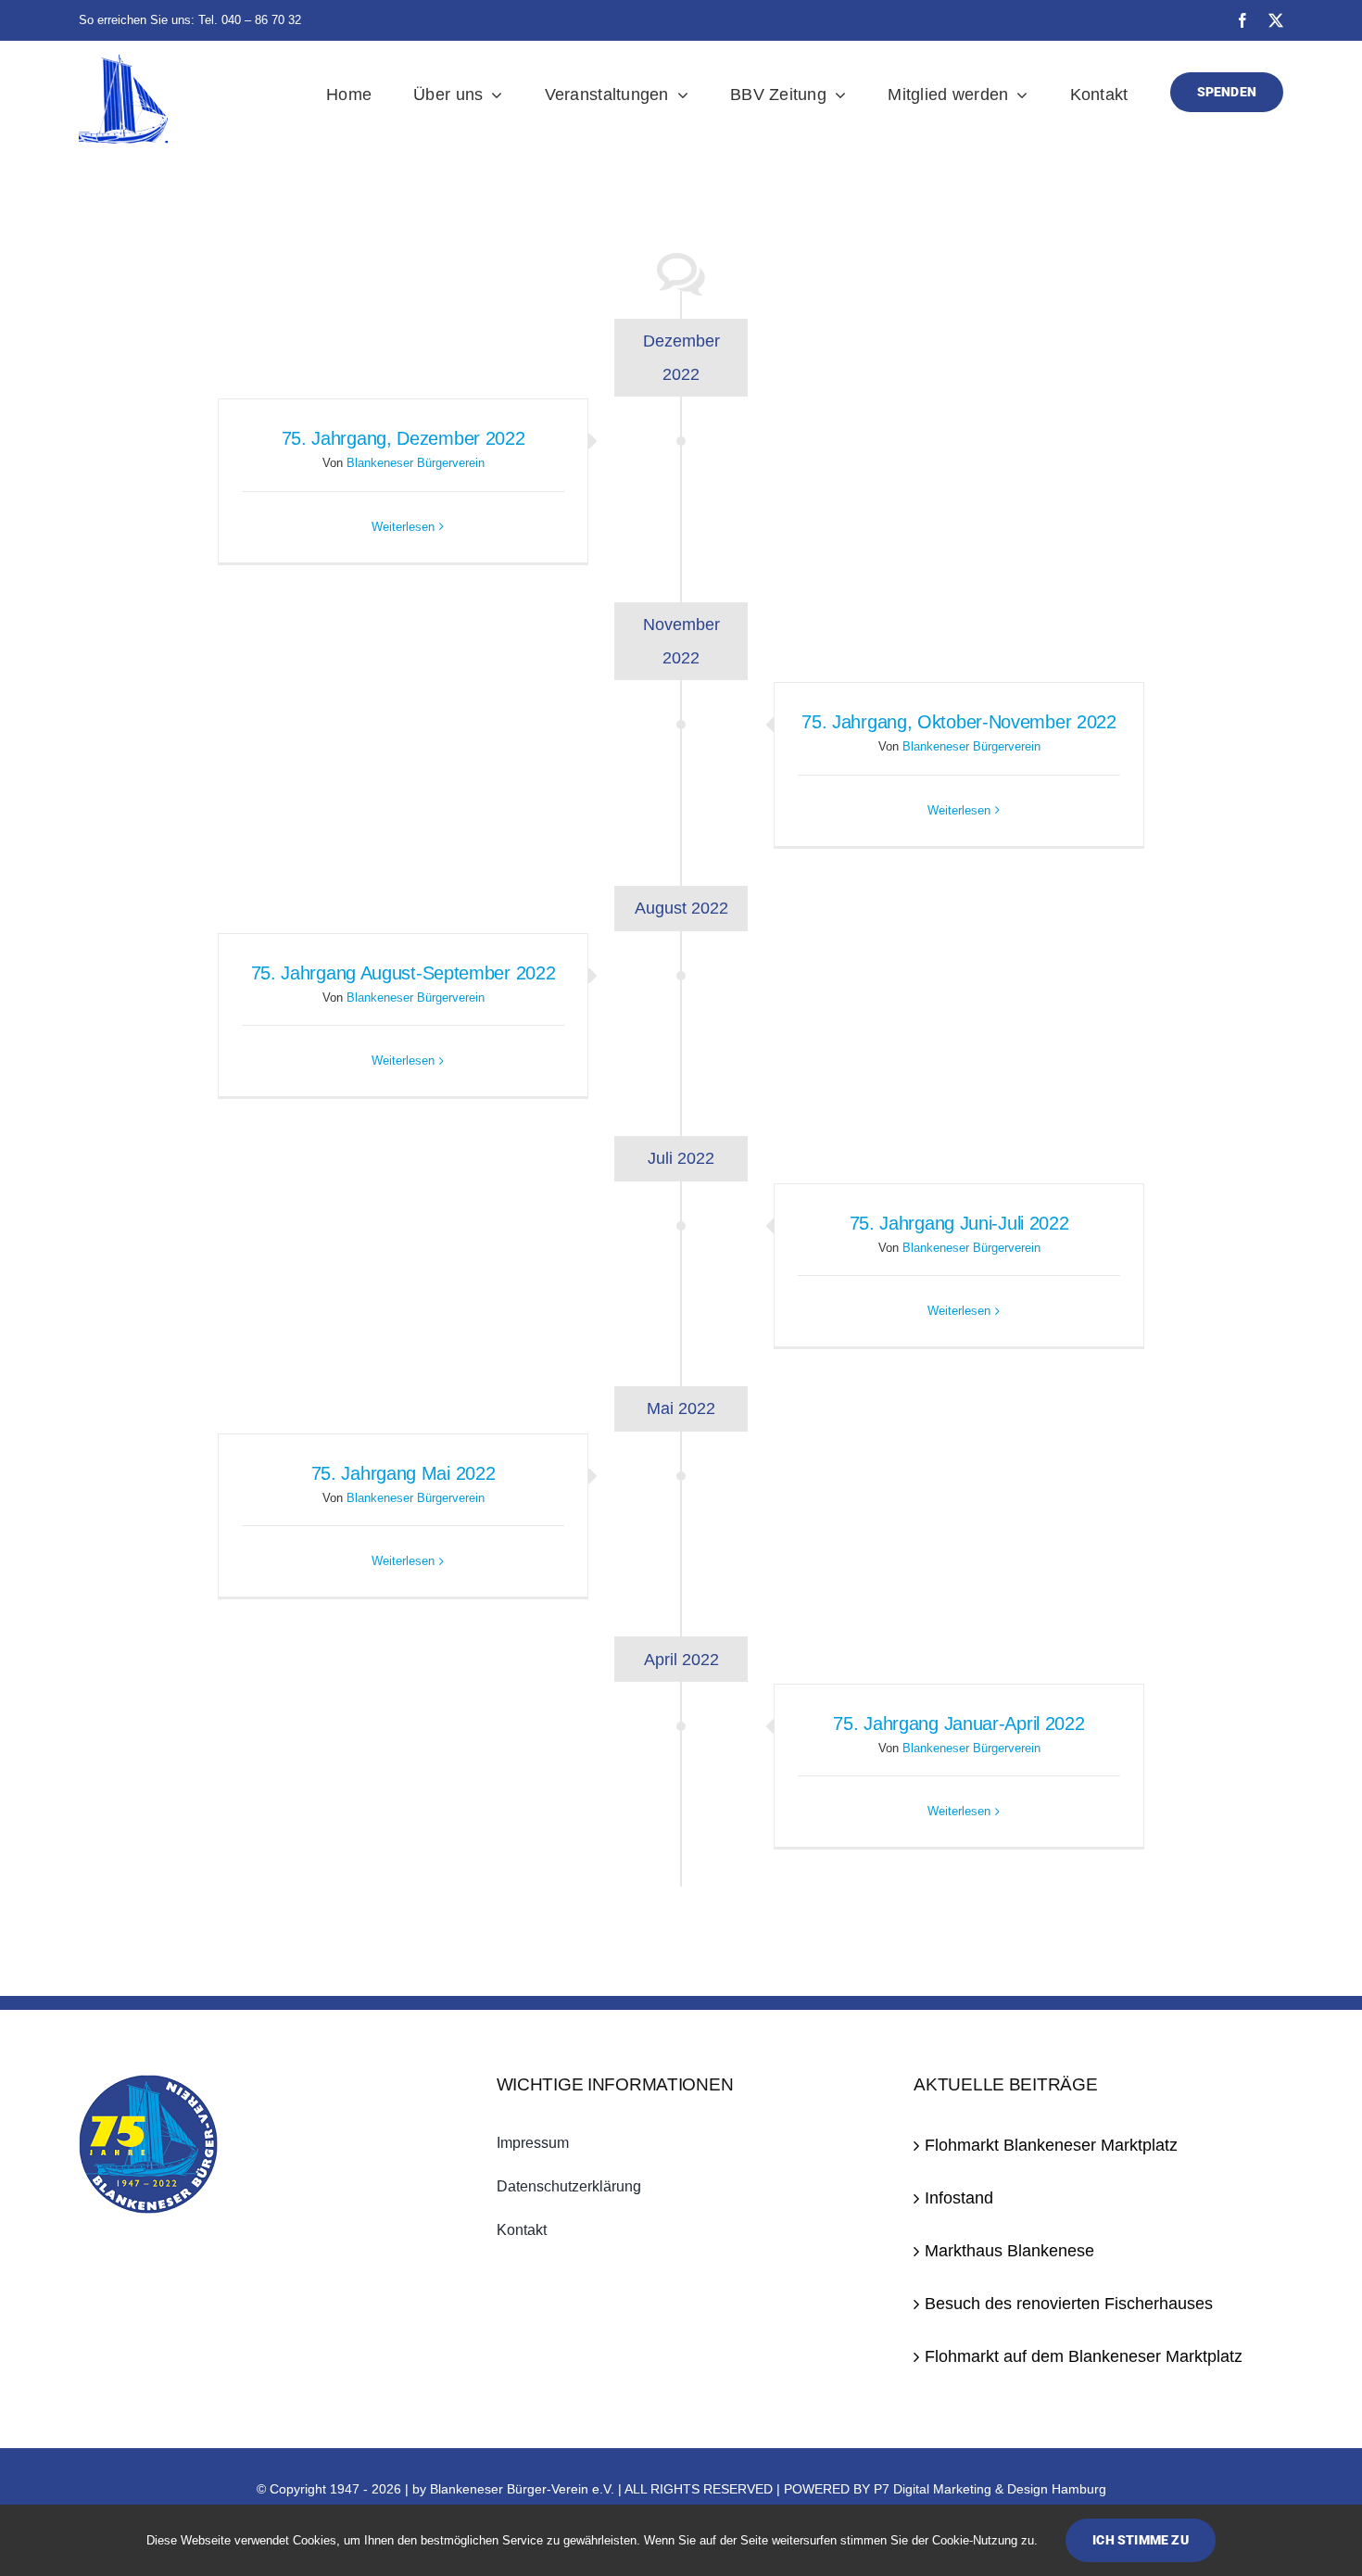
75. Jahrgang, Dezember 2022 (404, 438)
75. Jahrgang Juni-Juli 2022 (959, 1223)
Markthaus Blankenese (1009, 2251)
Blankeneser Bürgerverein (416, 463)
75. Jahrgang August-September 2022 (404, 973)
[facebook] (1242, 20)
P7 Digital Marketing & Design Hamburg (990, 2489)
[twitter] (1276, 20)
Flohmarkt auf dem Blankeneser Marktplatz (1084, 2356)
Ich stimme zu (1141, 2540)
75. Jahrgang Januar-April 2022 (958, 1724)
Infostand (959, 2198)
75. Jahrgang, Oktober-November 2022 (959, 722)
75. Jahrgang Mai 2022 (404, 1473)
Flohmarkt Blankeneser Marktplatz (1051, 2145)
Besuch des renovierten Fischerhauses (1069, 2304)
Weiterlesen (403, 527)
